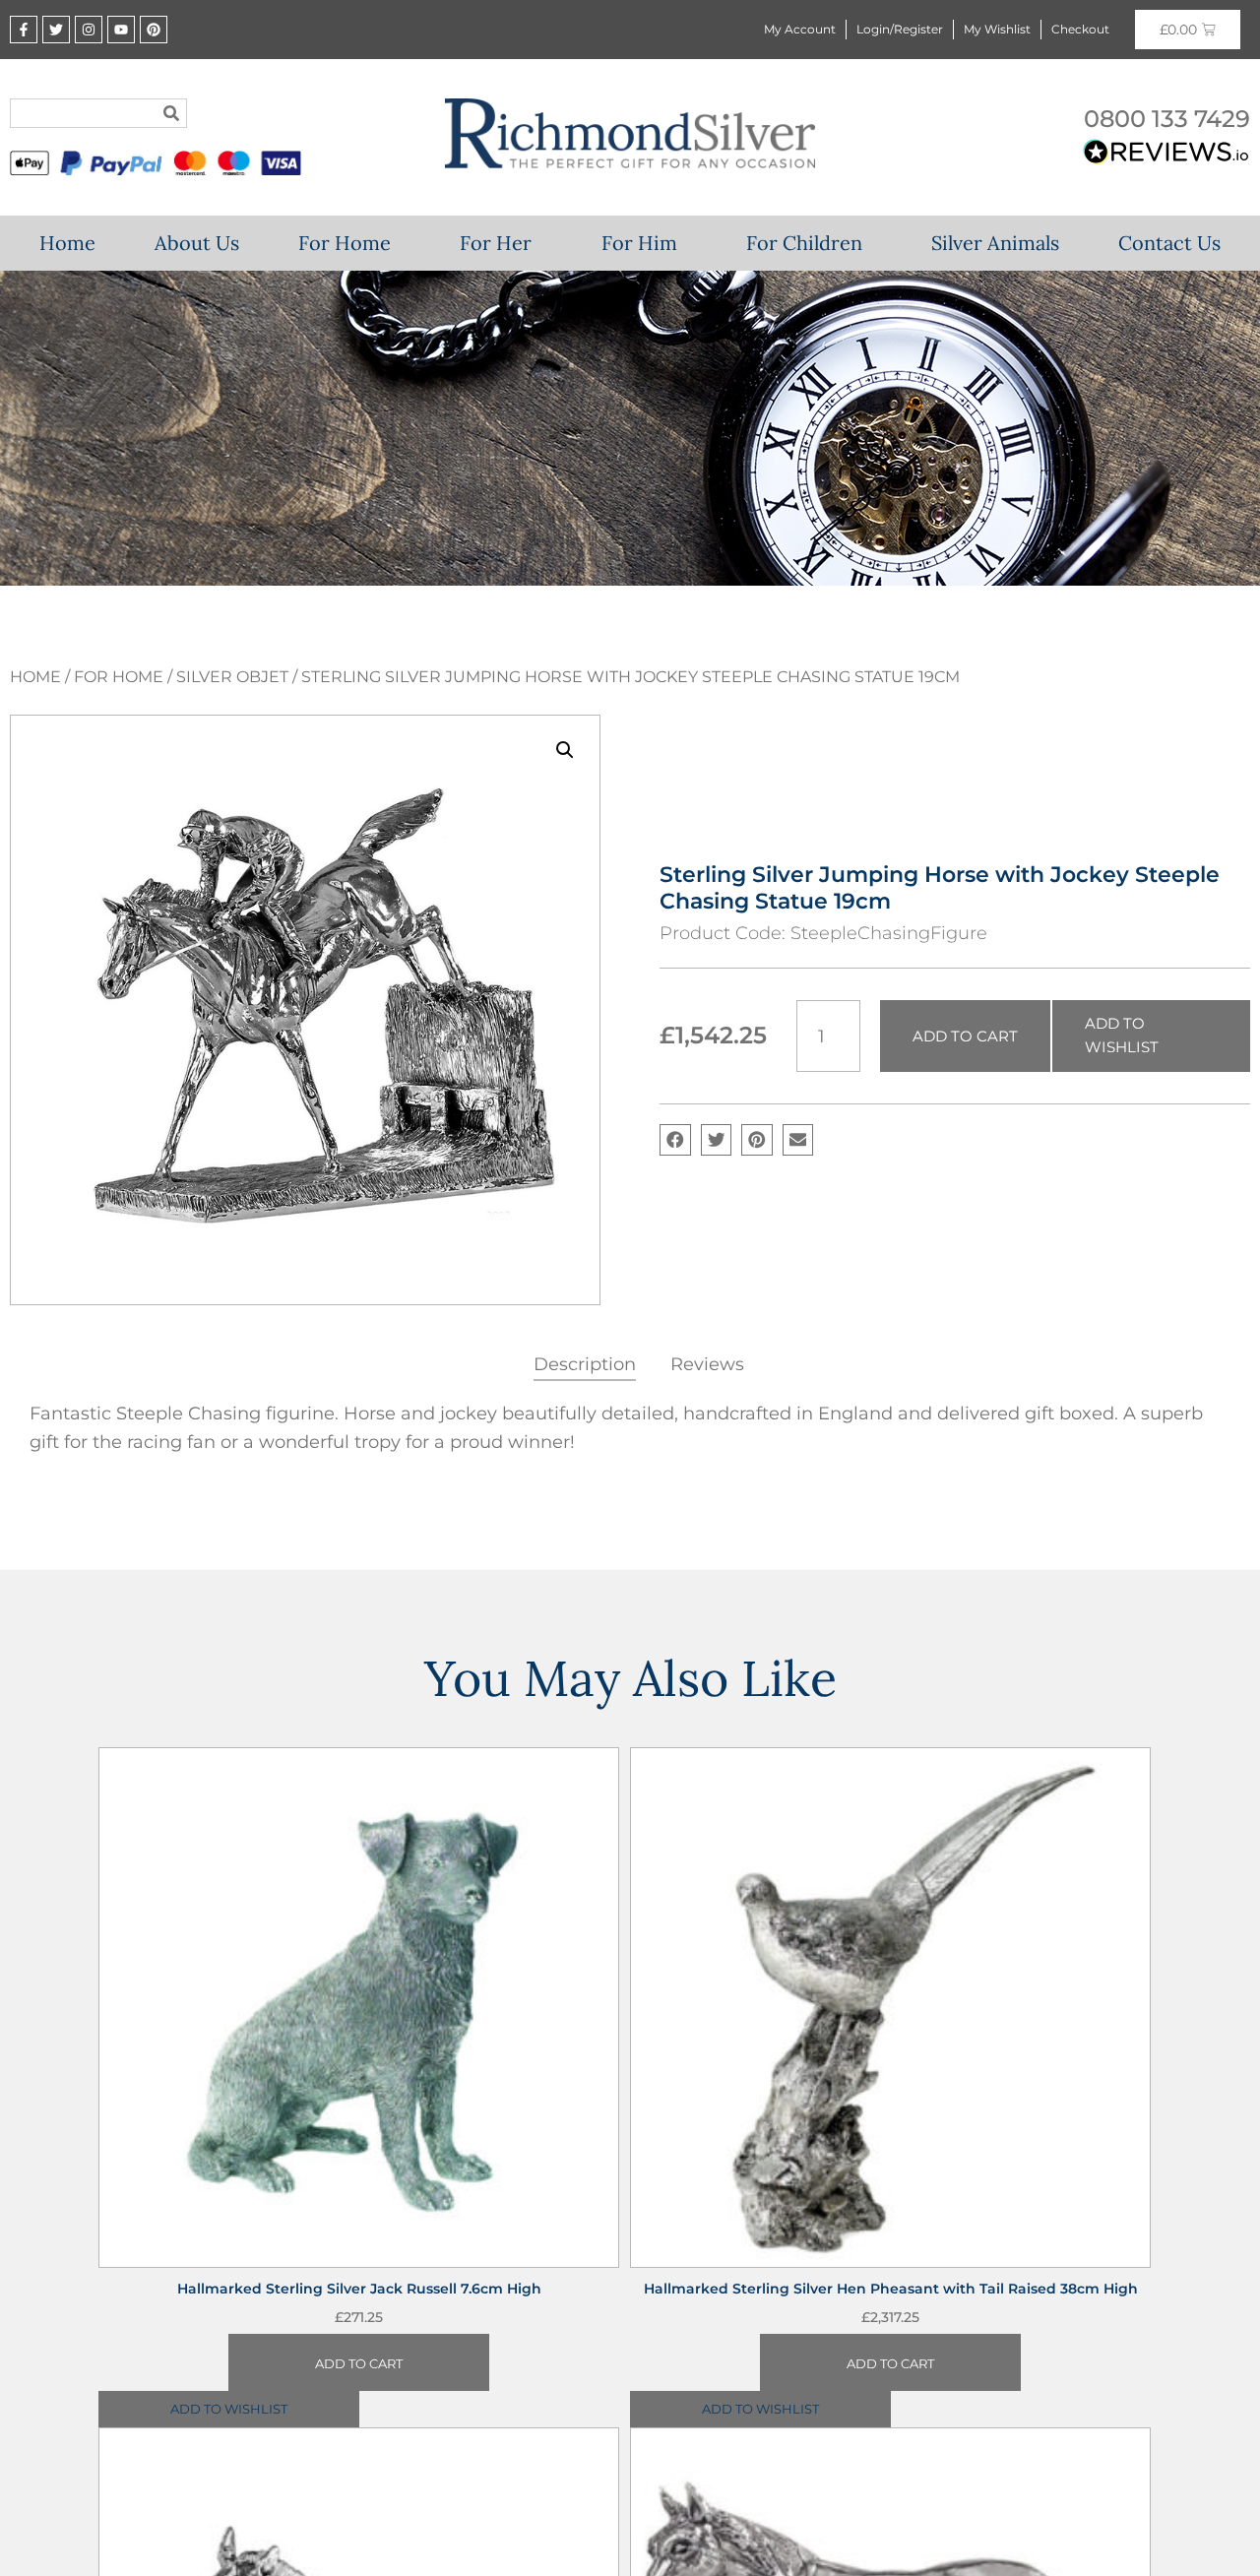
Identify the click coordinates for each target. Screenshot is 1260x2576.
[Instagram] (89, 30)
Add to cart (965, 1036)
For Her (496, 243)
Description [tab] (585, 1364)
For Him (639, 243)
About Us (197, 243)
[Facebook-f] (24, 30)
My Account (800, 29)
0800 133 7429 (1167, 119)
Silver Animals (995, 243)
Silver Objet (232, 677)
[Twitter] (56, 30)
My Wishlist (997, 29)
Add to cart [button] (359, 2373)
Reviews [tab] (707, 1364)
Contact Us (1169, 243)
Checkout (1080, 29)
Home (67, 243)
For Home (345, 243)
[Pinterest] (154, 30)
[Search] (171, 113)
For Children (804, 243)
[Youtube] (121, 30)
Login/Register (900, 29)
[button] (565, 750)
